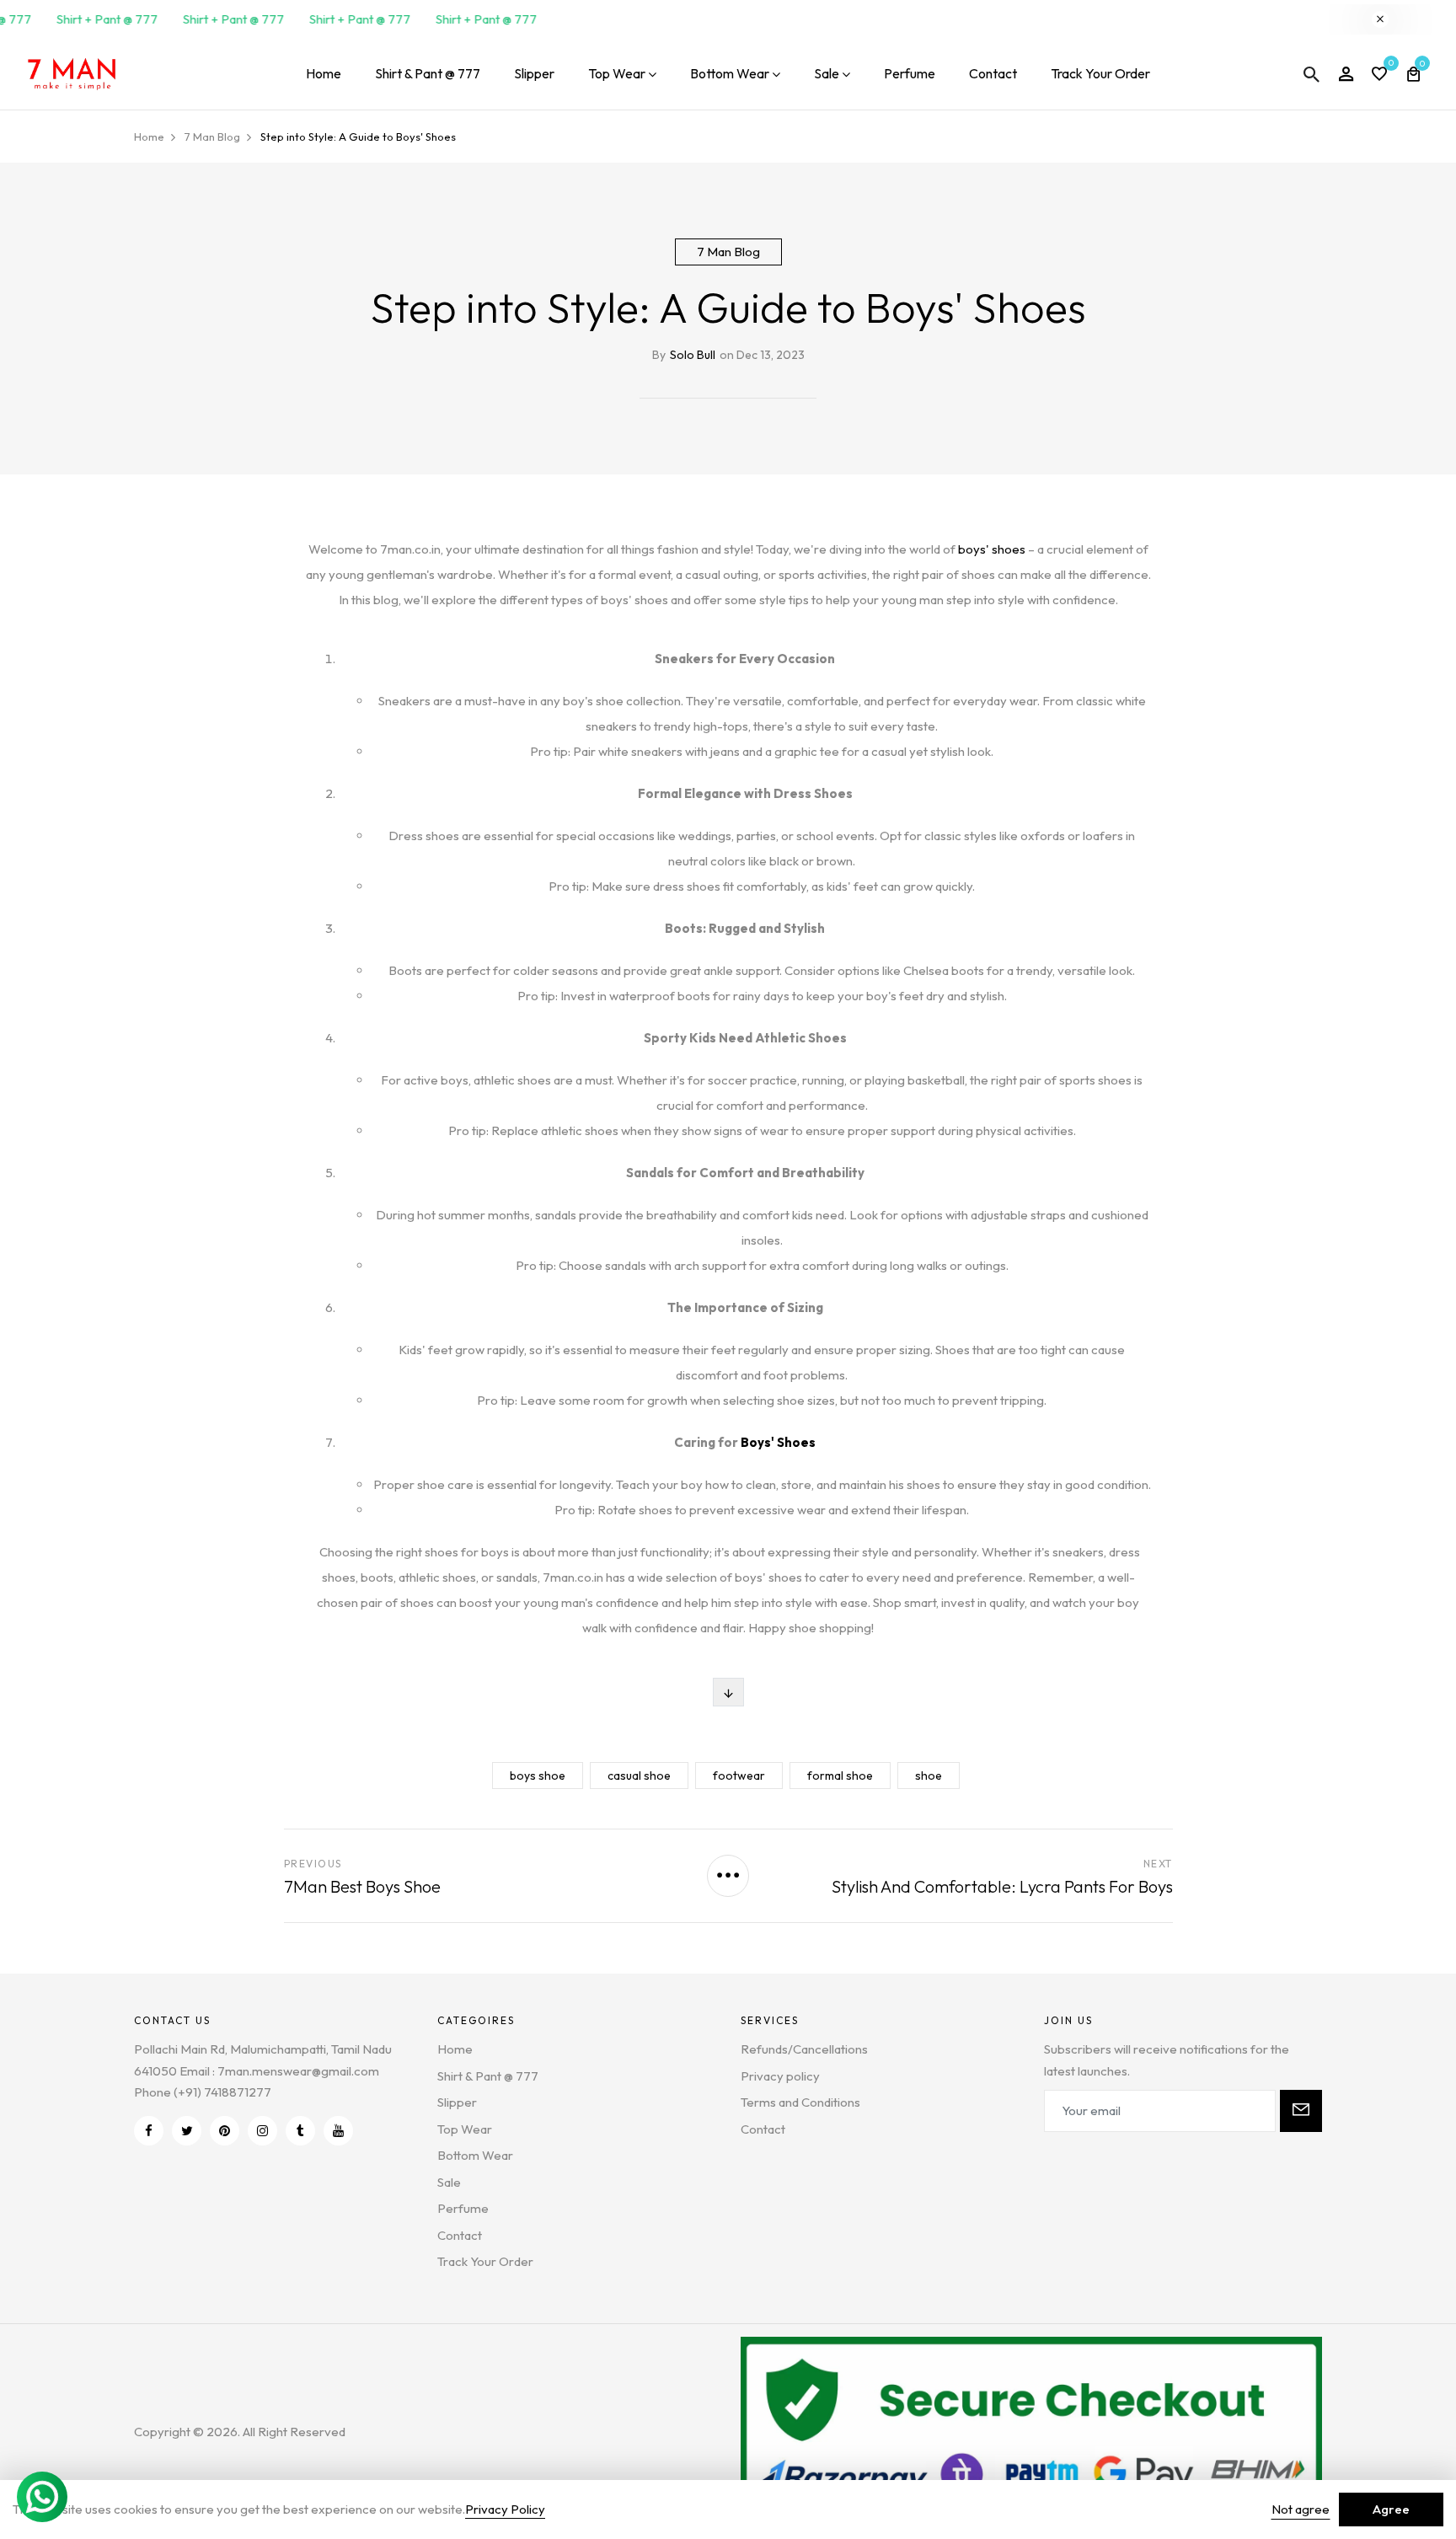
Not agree (1301, 2509)
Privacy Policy (505, 2509)
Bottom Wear (730, 73)
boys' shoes (992, 549)
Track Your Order (1100, 73)
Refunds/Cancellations (804, 2049)
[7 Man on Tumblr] (300, 2131)
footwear (739, 1776)
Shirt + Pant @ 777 (97, 19)
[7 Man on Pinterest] (225, 2131)
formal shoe (840, 1776)
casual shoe (639, 1776)
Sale (827, 73)
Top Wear (617, 73)
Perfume (910, 73)
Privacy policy (780, 2076)
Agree (1391, 2509)
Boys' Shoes (778, 1442)
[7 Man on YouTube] (338, 2131)
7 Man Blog (728, 252)
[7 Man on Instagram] (262, 2131)
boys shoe (538, 1776)
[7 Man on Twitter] (187, 2131)
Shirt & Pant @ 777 (428, 73)
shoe (929, 1776)
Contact (993, 73)
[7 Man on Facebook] (149, 2131)
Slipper (534, 73)
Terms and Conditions (800, 2102)
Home (324, 73)
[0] (1379, 75)
